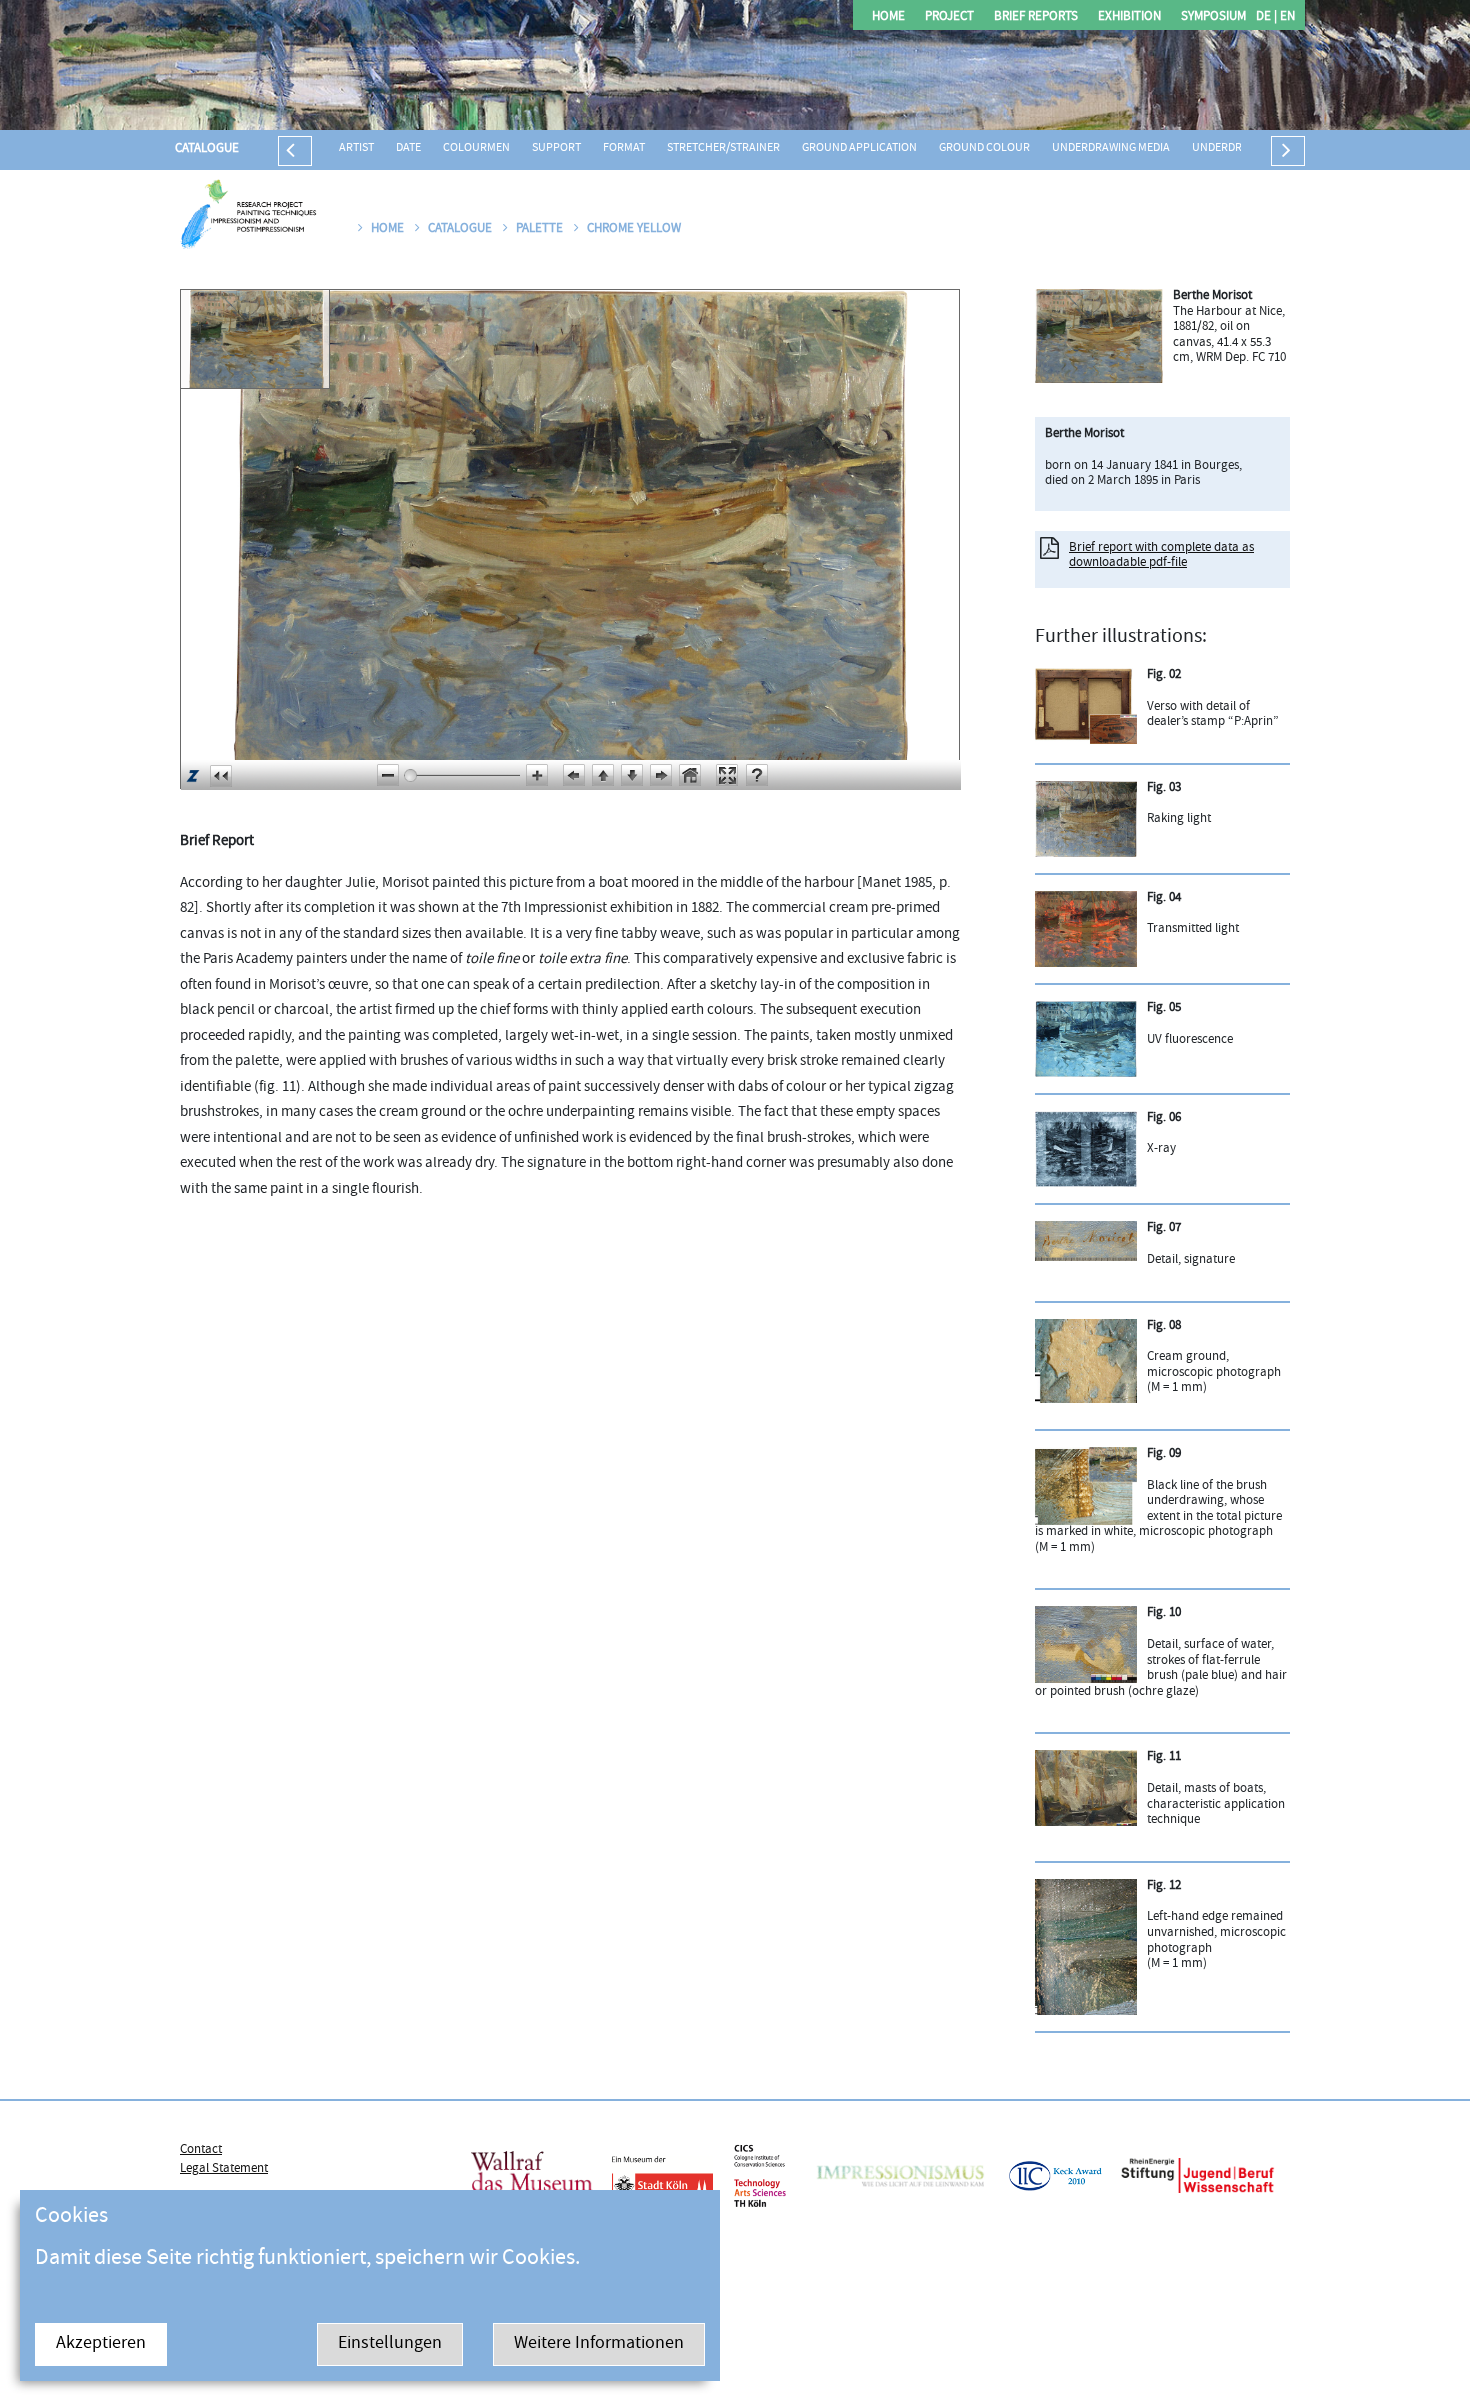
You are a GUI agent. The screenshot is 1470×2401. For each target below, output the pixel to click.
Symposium (1213, 17)
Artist (356, 148)
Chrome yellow (634, 229)
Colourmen (476, 148)
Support (556, 148)
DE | (1266, 17)
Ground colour (984, 148)
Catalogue (207, 149)
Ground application (859, 148)
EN (1286, 17)
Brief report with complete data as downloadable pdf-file (1161, 556)
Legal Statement (224, 2169)
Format (624, 148)
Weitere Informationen (599, 2344)
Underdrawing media (1111, 148)
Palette (541, 229)
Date (408, 148)
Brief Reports (1036, 17)
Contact (201, 2150)
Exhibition (1129, 17)
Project (949, 17)
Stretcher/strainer (723, 148)
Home (888, 17)
